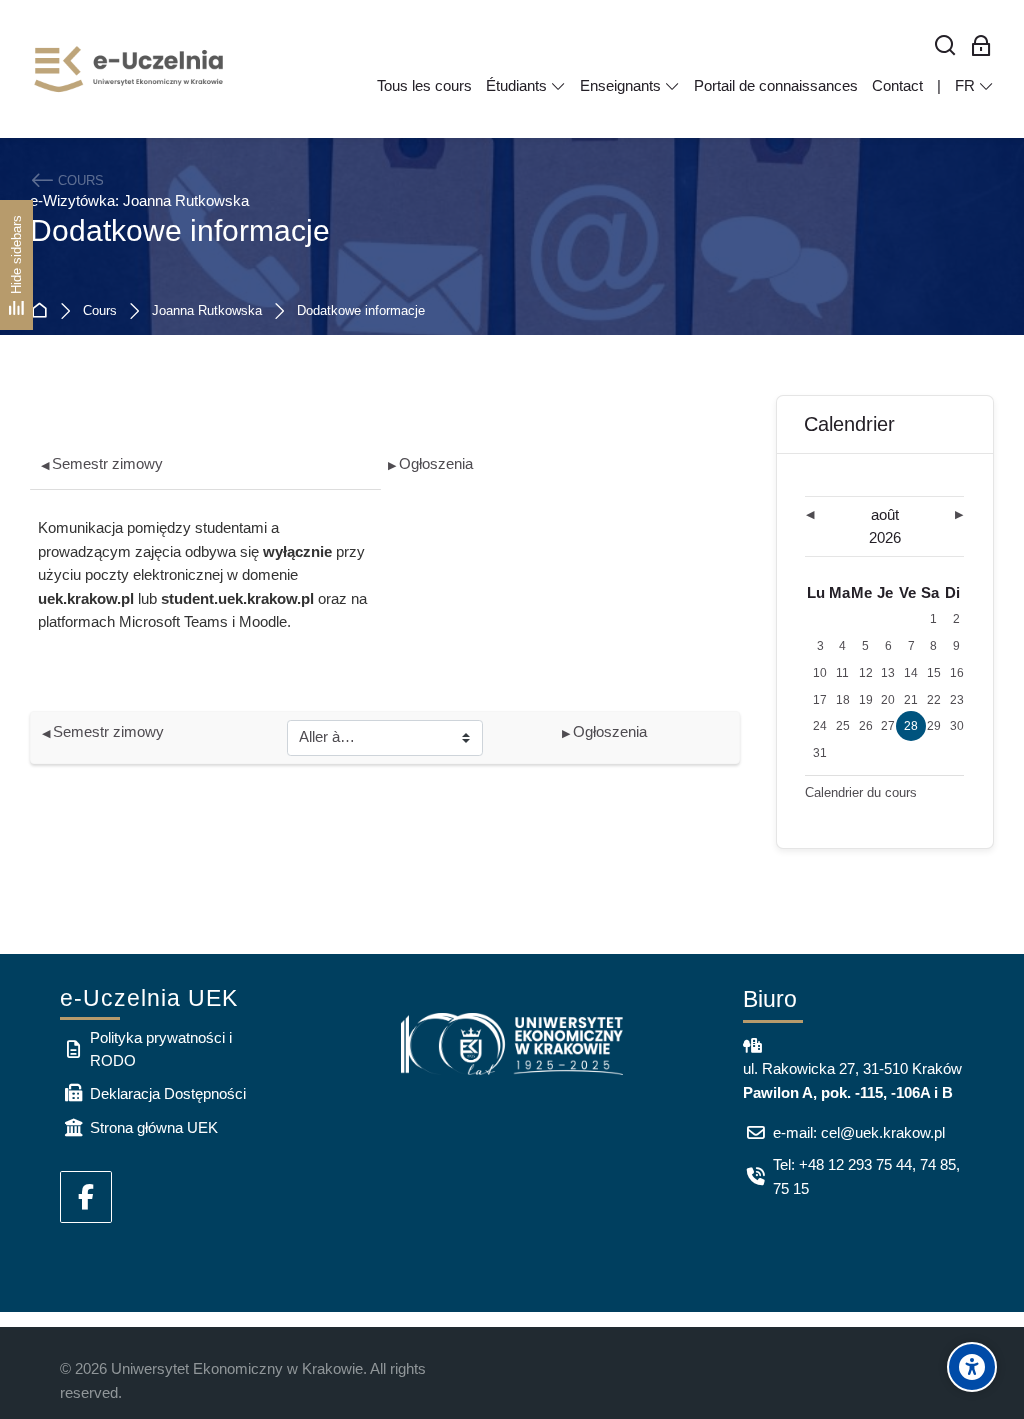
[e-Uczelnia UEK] (130, 69)
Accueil (43, 311)
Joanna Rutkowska (207, 311)
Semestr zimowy (102, 463)
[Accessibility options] (972, 1367)
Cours (100, 311)
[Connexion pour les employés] (981, 46)
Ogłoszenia (430, 463)
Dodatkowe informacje (361, 311)
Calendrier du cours (861, 792)
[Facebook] (86, 1197)
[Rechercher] (945, 46)
